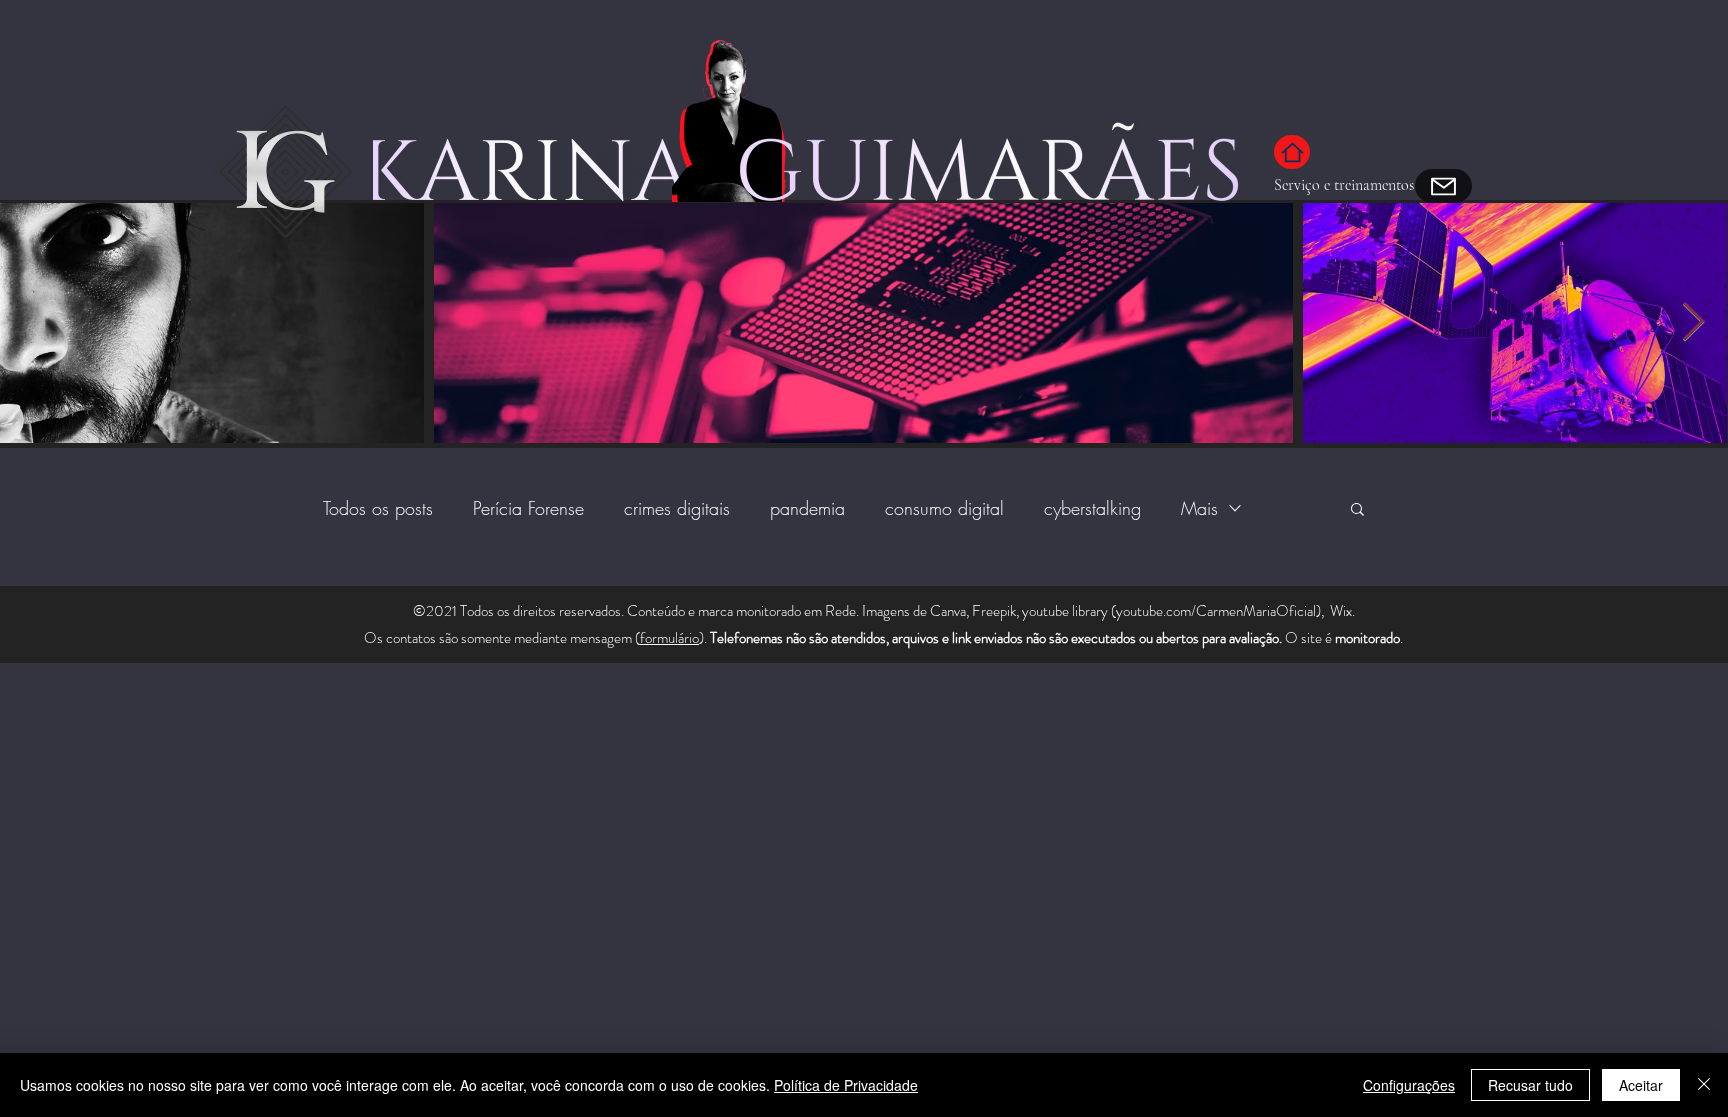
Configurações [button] (1409, 1085)
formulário (669, 638)
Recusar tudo (1530, 1085)
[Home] (1292, 152)
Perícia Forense (528, 508)
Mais (1199, 508)
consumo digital (944, 508)
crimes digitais (677, 508)
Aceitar (1641, 1085)
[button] (1357, 510)
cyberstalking (1092, 508)
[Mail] (1443, 186)
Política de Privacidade (846, 1085)
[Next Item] (1693, 323)
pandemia (807, 508)
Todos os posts (378, 508)
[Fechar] (1704, 1085)
